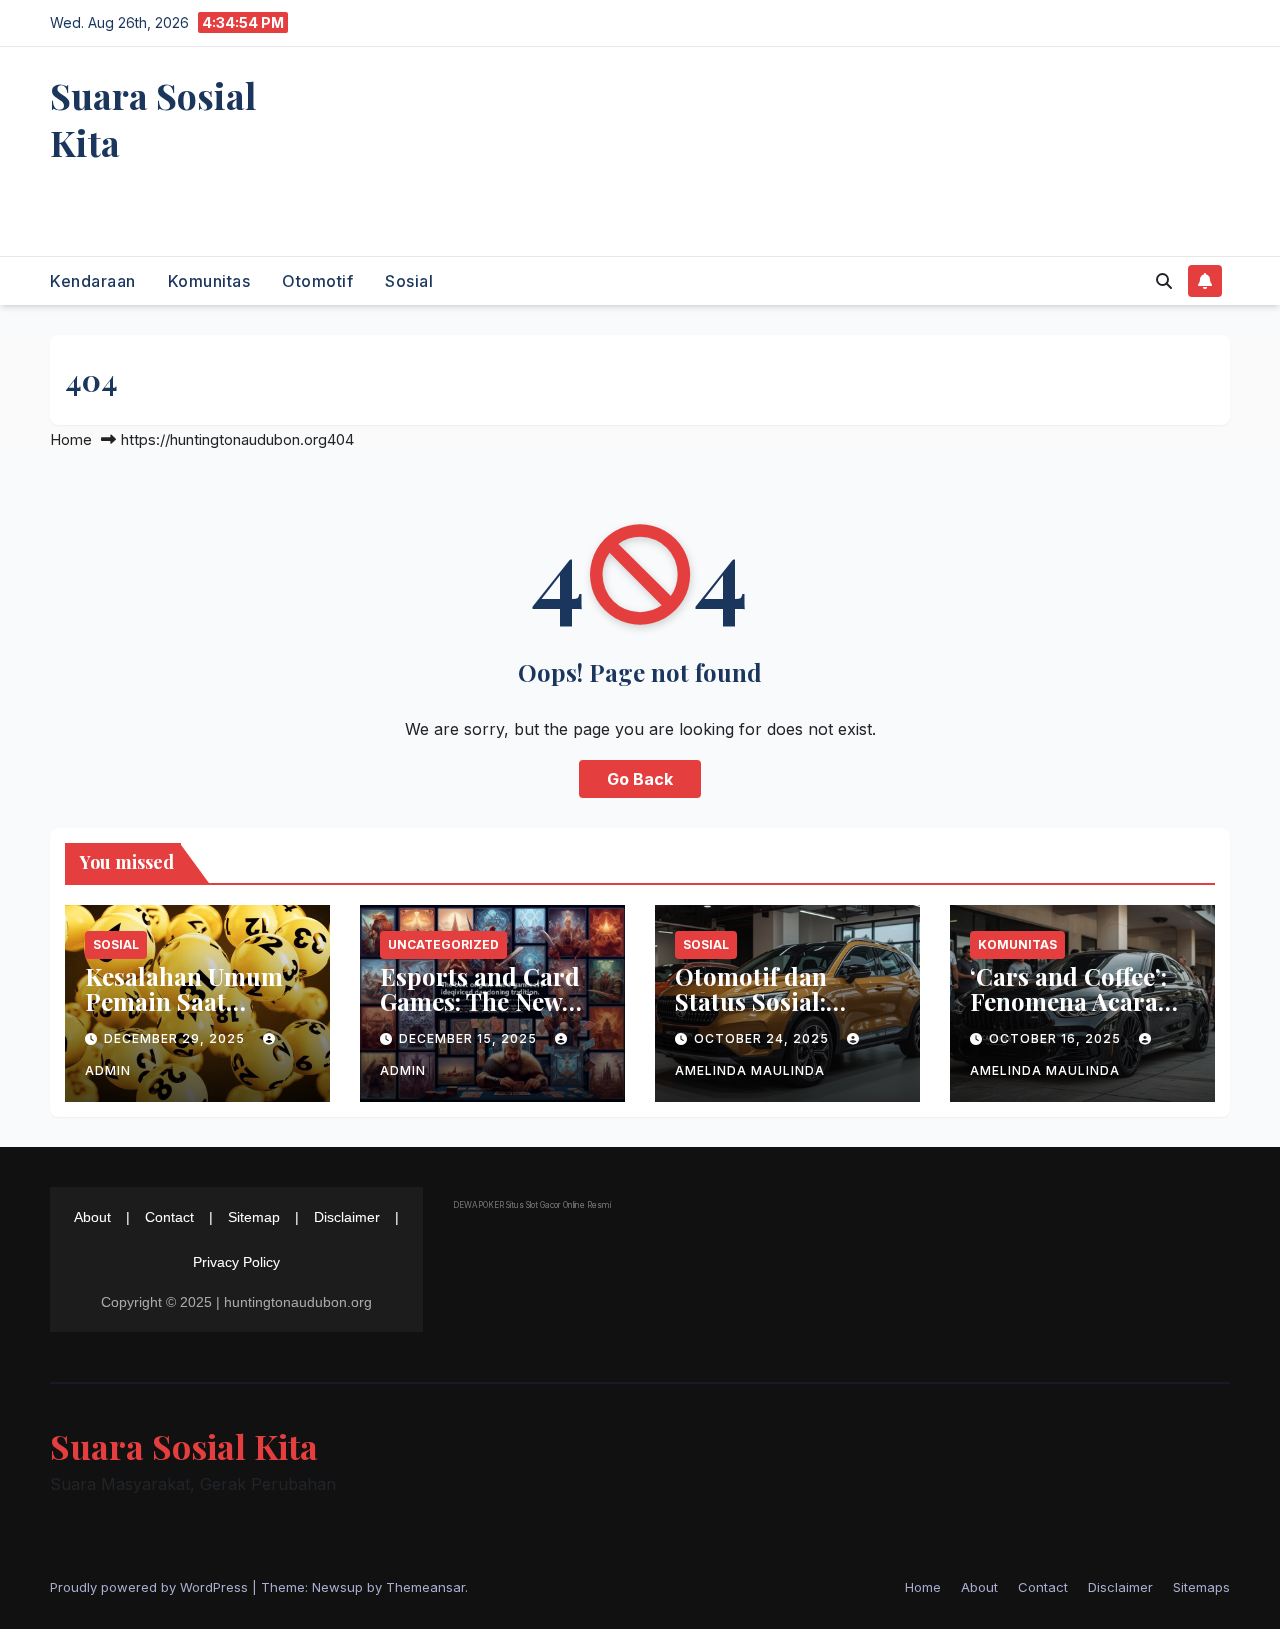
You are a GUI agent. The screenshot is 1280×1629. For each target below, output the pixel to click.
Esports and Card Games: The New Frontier (480, 1001)
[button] (1164, 281)
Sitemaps (1201, 1587)
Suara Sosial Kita (153, 118)
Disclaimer (347, 1217)
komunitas (209, 281)
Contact (169, 1217)
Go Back (640, 779)
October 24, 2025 (763, 1038)
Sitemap (254, 1217)
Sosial (409, 281)
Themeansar (425, 1587)
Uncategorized (443, 944)
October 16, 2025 (1057, 1038)
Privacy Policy (236, 1262)
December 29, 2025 (176, 1038)
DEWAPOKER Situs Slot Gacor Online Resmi (532, 1205)
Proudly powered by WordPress (151, 1587)
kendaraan (93, 281)
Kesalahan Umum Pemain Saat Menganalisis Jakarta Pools (184, 1013)
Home (71, 439)
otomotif (317, 281)
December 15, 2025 (470, 1038)
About (92, 1217)
